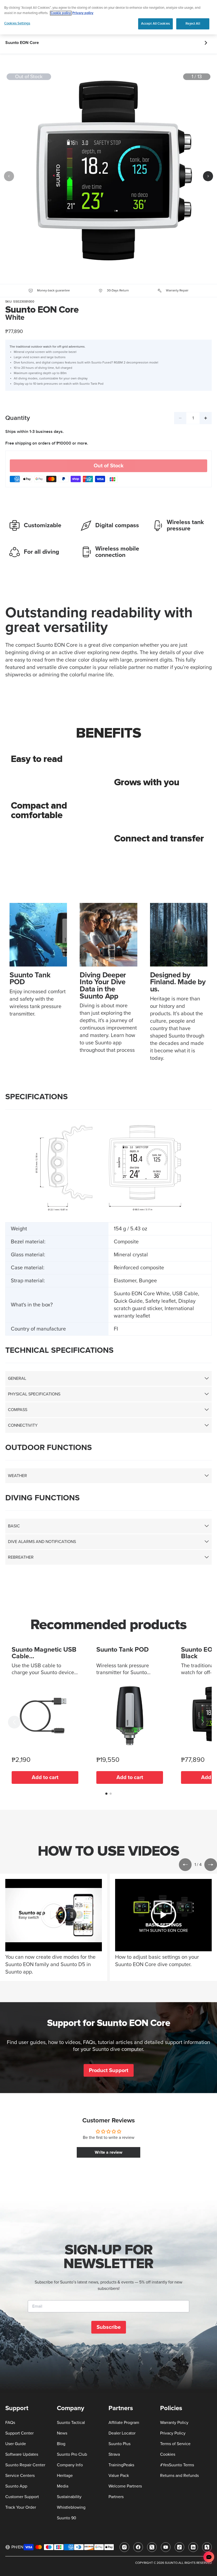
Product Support (109, 2070)
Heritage (65, 2476)
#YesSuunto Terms (177, 2465)
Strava (114, 2454)
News (62, 2433)
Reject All (193, 24)
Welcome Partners (125, 2486)
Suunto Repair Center (25, 2465)
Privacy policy (83, 13)
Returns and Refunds (179, 2476)
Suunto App (16, 2486)
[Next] (208, 176)
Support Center (19, 2433)
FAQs (10, 2423)
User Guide (16, 2444)
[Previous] (9, 176)
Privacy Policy (173, 2433)
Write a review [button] (108, 2152)
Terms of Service (175, 2444)
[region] (108, 17)
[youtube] (166, 2547)
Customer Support (22, 2497)
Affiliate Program (124, 2423)
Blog (61, 2444)
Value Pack (119, 2476)
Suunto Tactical (71, 2423)
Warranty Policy (174, 2423)
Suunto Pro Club (72, 2454)
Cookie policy (61, 13)
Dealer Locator (122, 2433)
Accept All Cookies (155, 24)
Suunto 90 (67, 2518)
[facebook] (138, 2547)
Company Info (70, 2465)
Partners (116, 2497)
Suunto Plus (119, 2444)
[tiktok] (179, 2547)
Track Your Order (21, 2507)
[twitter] (152, 2547)
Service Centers (20, 2476)
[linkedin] (193, 2547)
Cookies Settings (17, 23)
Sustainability (69, 2497)
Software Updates (22, 2454)
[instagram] (124, 2547)
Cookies (168, 2454)
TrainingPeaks (121, 2465)
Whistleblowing (71, 2507)
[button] (14, 1722)
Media (63, 2486)
